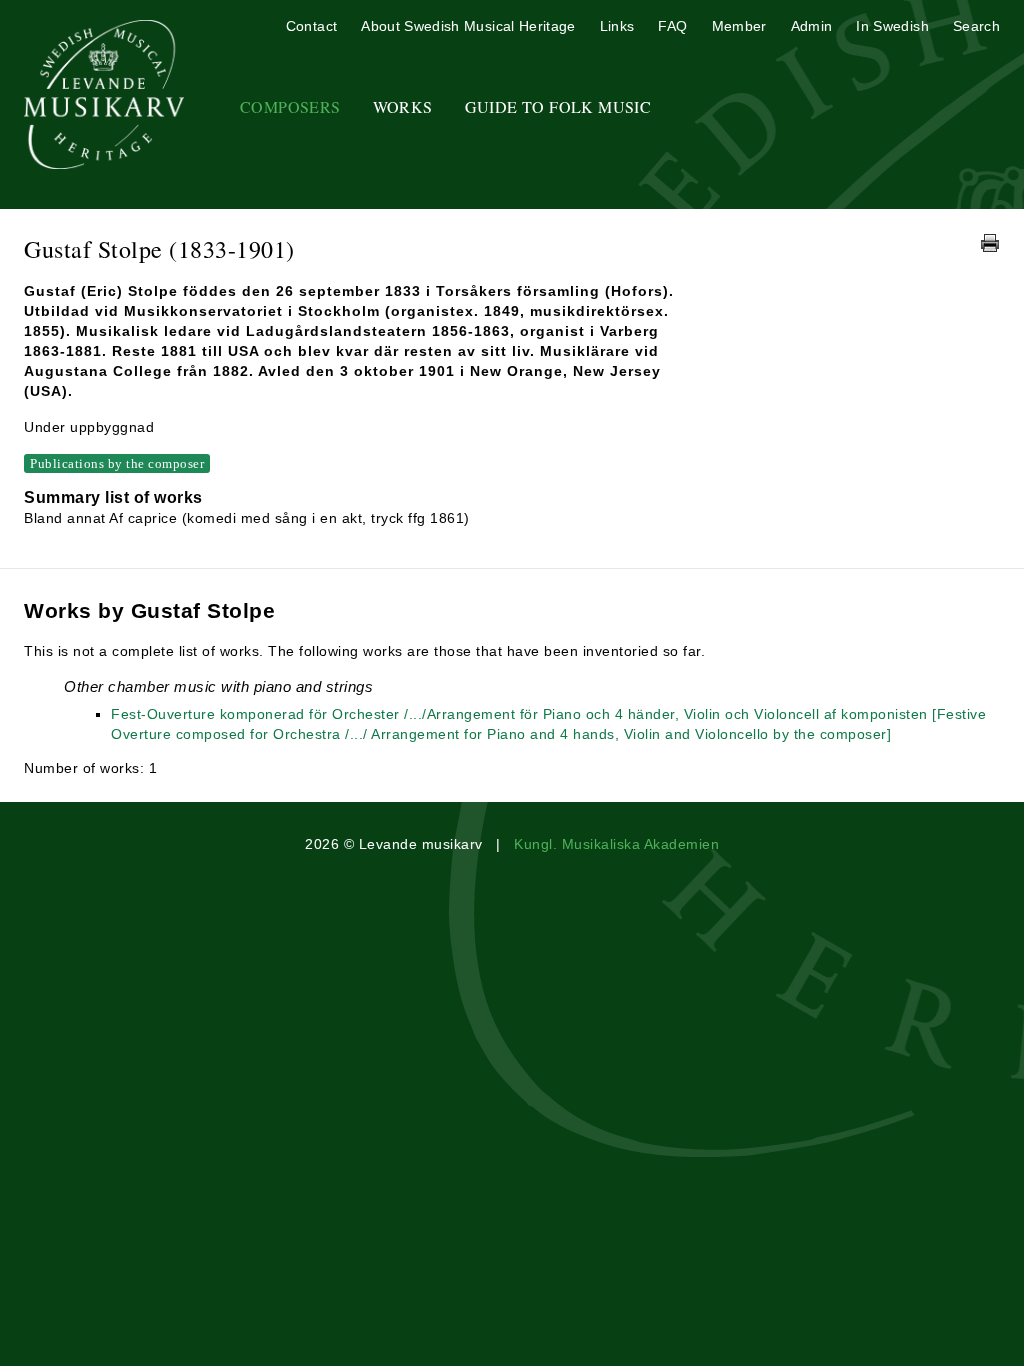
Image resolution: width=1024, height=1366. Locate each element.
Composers (290, 106)
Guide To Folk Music (558, 106)
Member (739, 26)
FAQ (672, 26)
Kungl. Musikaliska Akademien (616, 844)
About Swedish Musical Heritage (468, 26)
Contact (311, 26)
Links (617, 26)
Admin (812, 26)
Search (976, 26)
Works (403, 106)
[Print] (990, 243)
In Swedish (892, 26)
